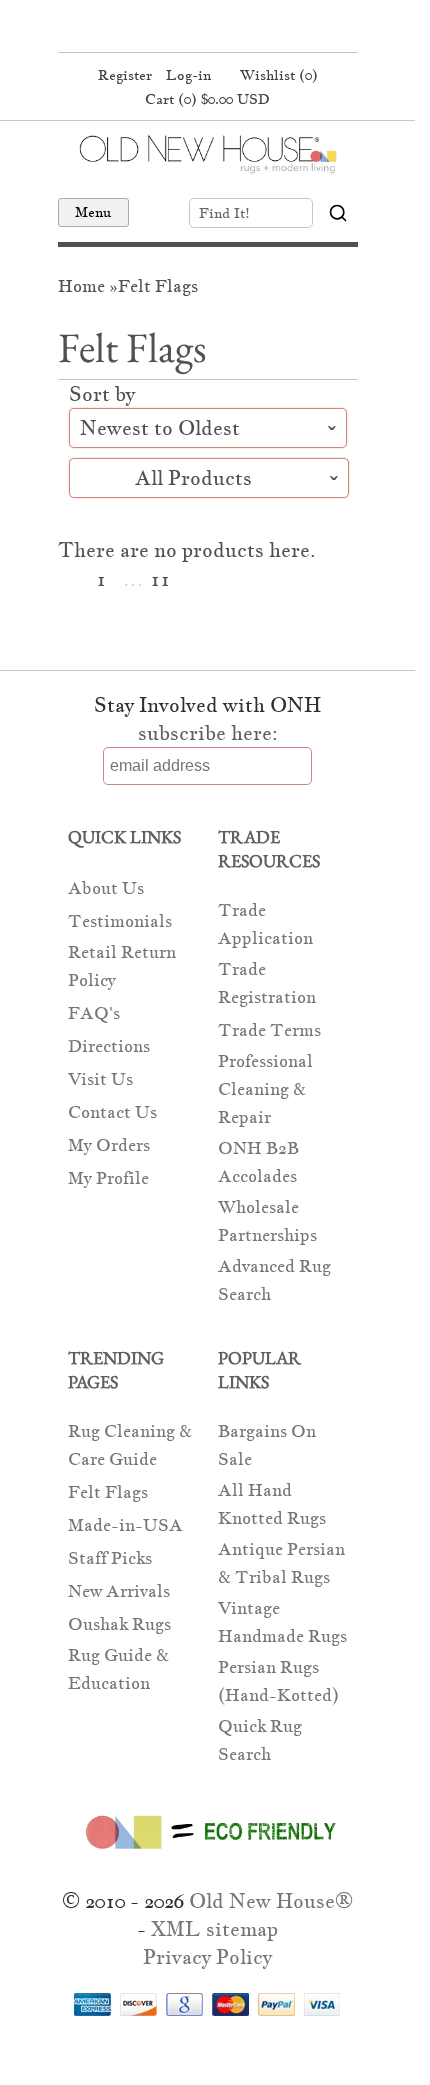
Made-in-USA (125, 1525)
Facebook (167, 28)
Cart (207, 99)
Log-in (188, 75)
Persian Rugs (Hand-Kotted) (278, 1681)
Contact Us (112, 1112)
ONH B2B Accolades (258, 1162)
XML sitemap (214, 1929)
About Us (106, 888)
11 (160, 579)
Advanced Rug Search (274, 1280)
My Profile (108, 1178)
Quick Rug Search (260, 1740)
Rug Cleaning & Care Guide (130, 1445)
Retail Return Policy (122, 966)
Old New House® (271, 1901)
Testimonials (120, 921)
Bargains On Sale (267, 1445)
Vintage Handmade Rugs (282, 1622)
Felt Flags (158, 286)
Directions (109, 1046)
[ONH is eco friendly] (207, 1853)
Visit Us (100, 1079)
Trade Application (265, 924)
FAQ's (94, 1013)
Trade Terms (269, 1030)
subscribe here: (208, 733)
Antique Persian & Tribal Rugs (281, 1563)
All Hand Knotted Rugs (272, 1504)
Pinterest (205, 28)
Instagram (243, 28)
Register (125, 75)
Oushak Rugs (119, 1624)
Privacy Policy (207, 1957)
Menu (93, 212)
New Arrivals (119, 1591)
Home (81, 286)
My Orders (109, 1145)
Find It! (224, 213)
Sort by (104, 394)
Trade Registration (267, 983)
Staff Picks (110, 1558)
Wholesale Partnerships (267, 1221)
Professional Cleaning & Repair (265, 1089)
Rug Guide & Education (118, 1669)
